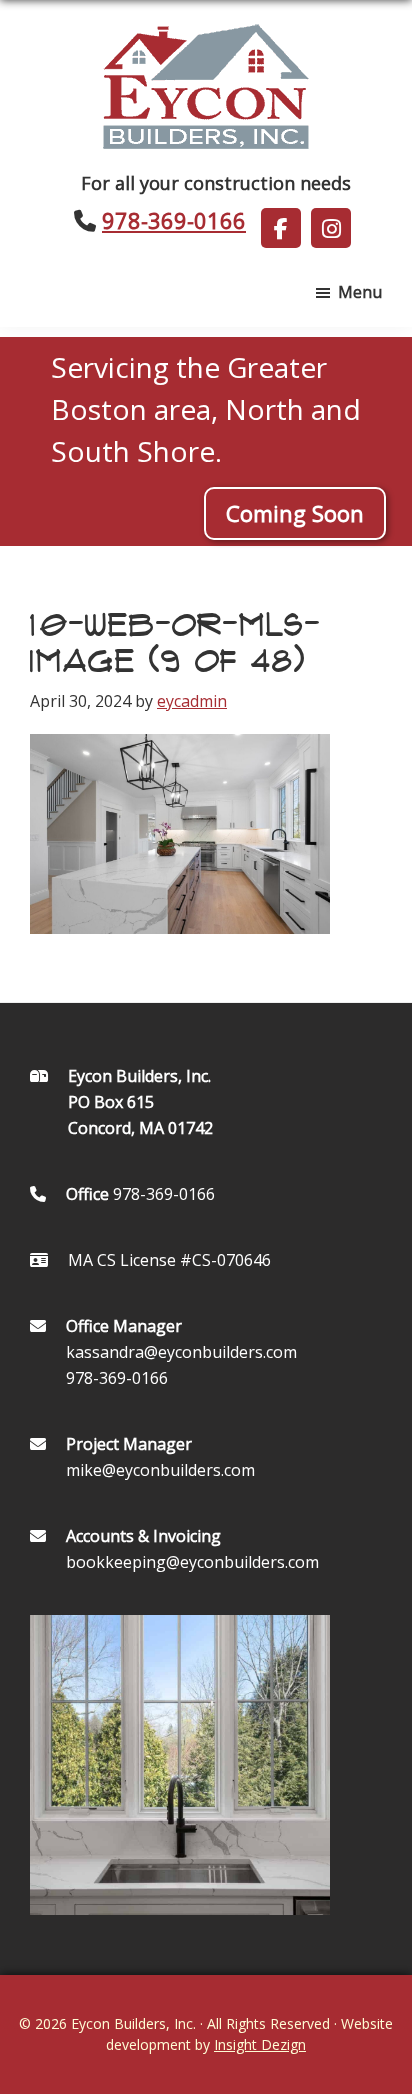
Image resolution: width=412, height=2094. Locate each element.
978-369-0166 (174, 220)
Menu (360, 292)
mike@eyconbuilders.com (160, 1470)
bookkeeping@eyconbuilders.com (192, 1562)
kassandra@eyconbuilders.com (181, 1352)
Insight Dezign (260, 2044)
